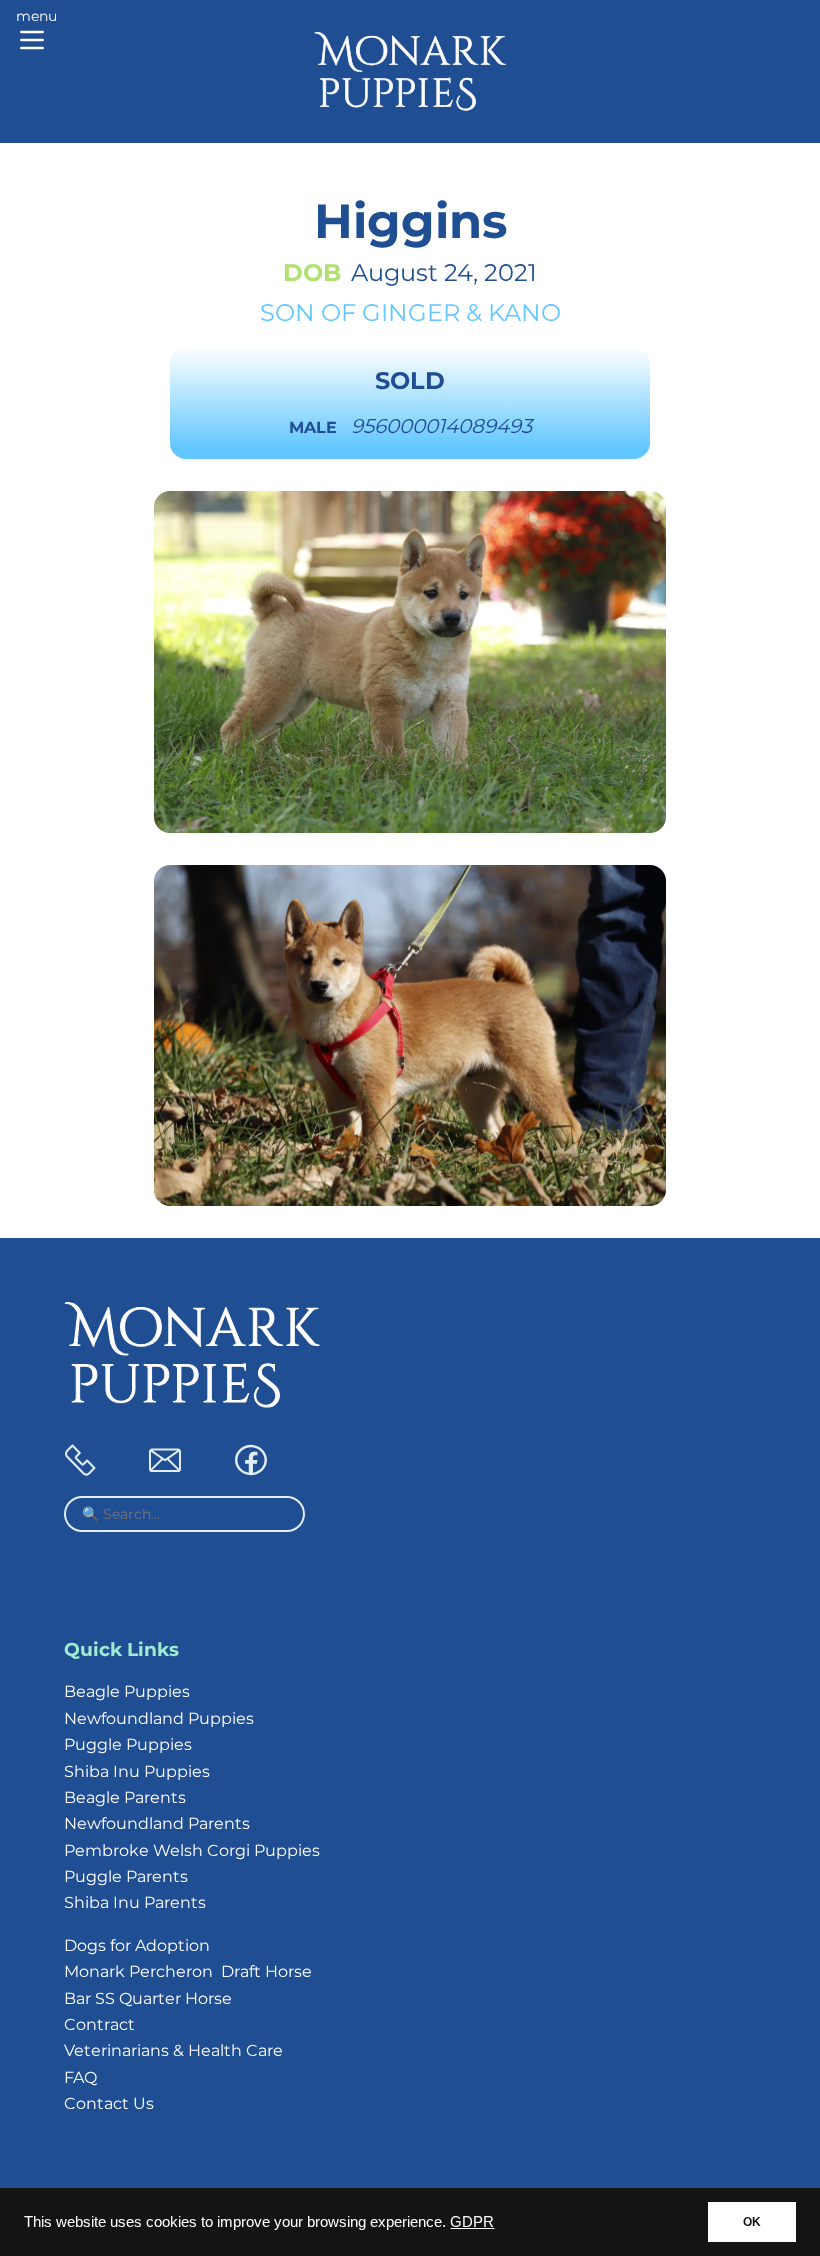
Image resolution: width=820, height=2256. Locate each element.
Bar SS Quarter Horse (148, 1998)
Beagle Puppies (127, 1691)
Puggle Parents (126, 1876)
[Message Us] (165, 1470)
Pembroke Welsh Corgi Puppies (192, 1850)
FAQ (80, 2077)
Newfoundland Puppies (159, 1718)
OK (752, 2222)
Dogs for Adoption (137, 1945)
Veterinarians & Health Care (173, 2050)
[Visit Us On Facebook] (251, 1470)
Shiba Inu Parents (135, 1902)
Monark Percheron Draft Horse (188, 1971)
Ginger (411, 312)
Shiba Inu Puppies (137, 1771)
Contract (99, 2024)
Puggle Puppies (128, 1744)
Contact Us (109, 2103)
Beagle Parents (125, 1797)
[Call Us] (80, 1470)
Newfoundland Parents (157, 1823)
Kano (524, 312)
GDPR (472, 2222)
